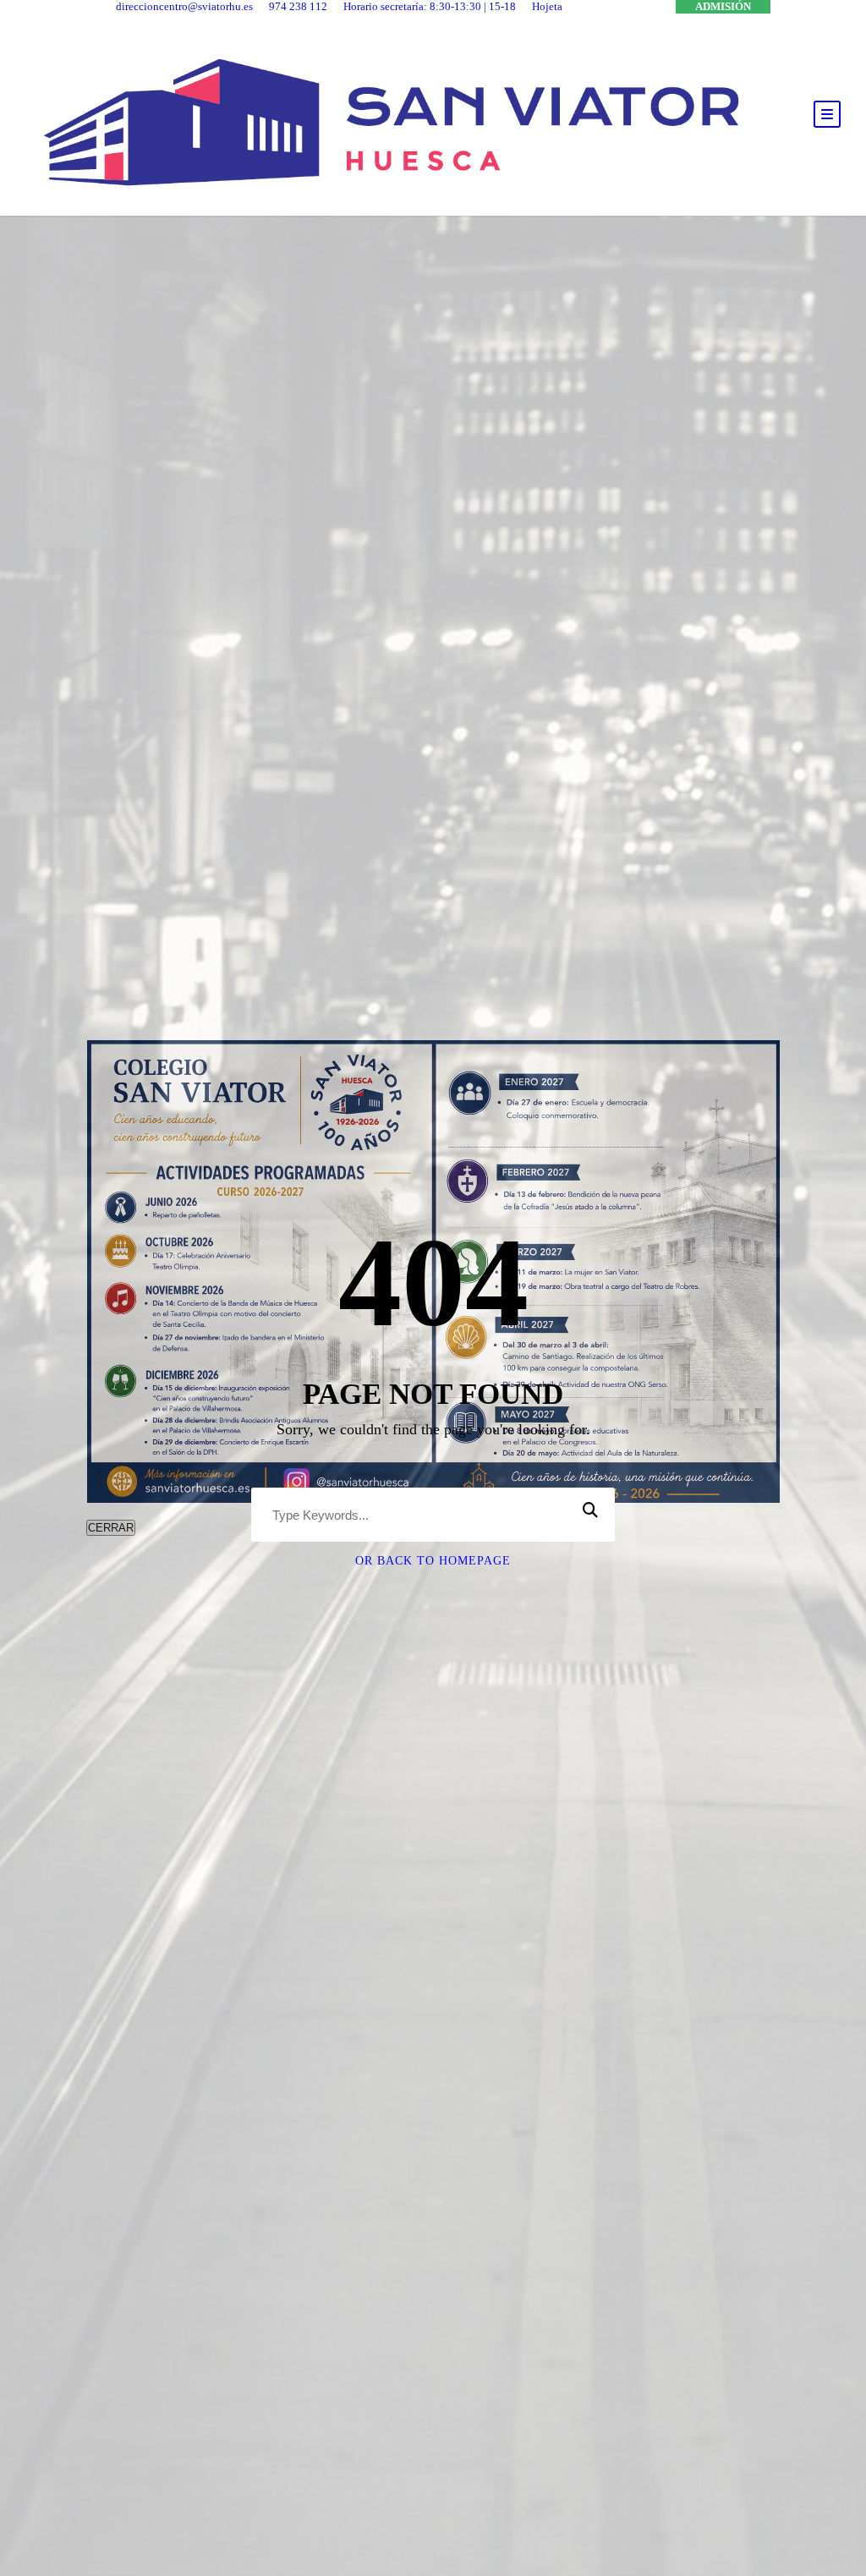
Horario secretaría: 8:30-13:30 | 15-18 (430, 6)
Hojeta (547, 6)
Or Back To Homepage (433, 1561)
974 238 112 (298, 6)
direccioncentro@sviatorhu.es (184, 6)
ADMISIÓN (723, 6)
